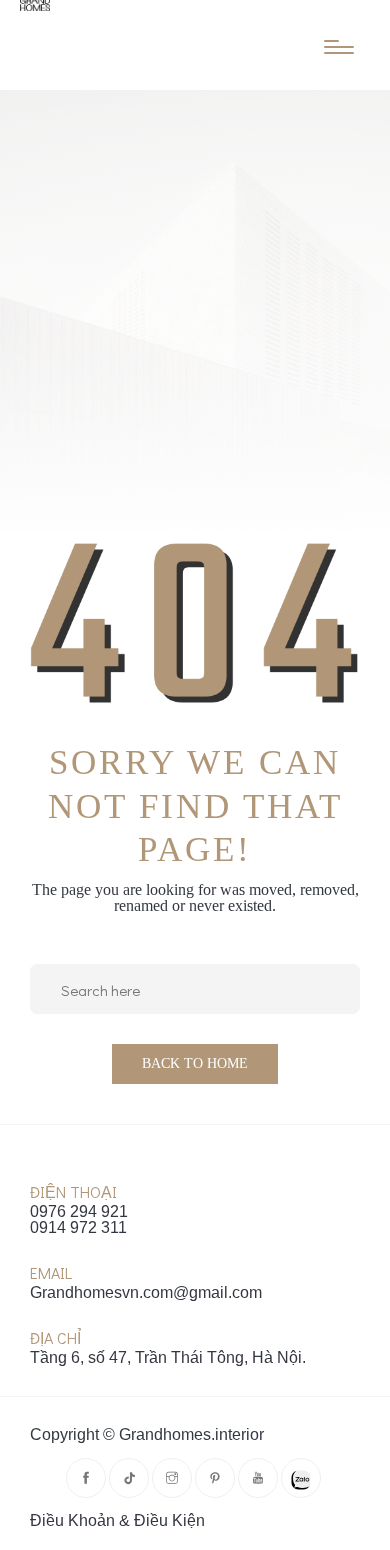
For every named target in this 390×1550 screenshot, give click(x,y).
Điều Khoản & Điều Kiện (117, 1521)
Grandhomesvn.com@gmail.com (146, 1293)
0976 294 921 (79, 1212)
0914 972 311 (78, 1228)
